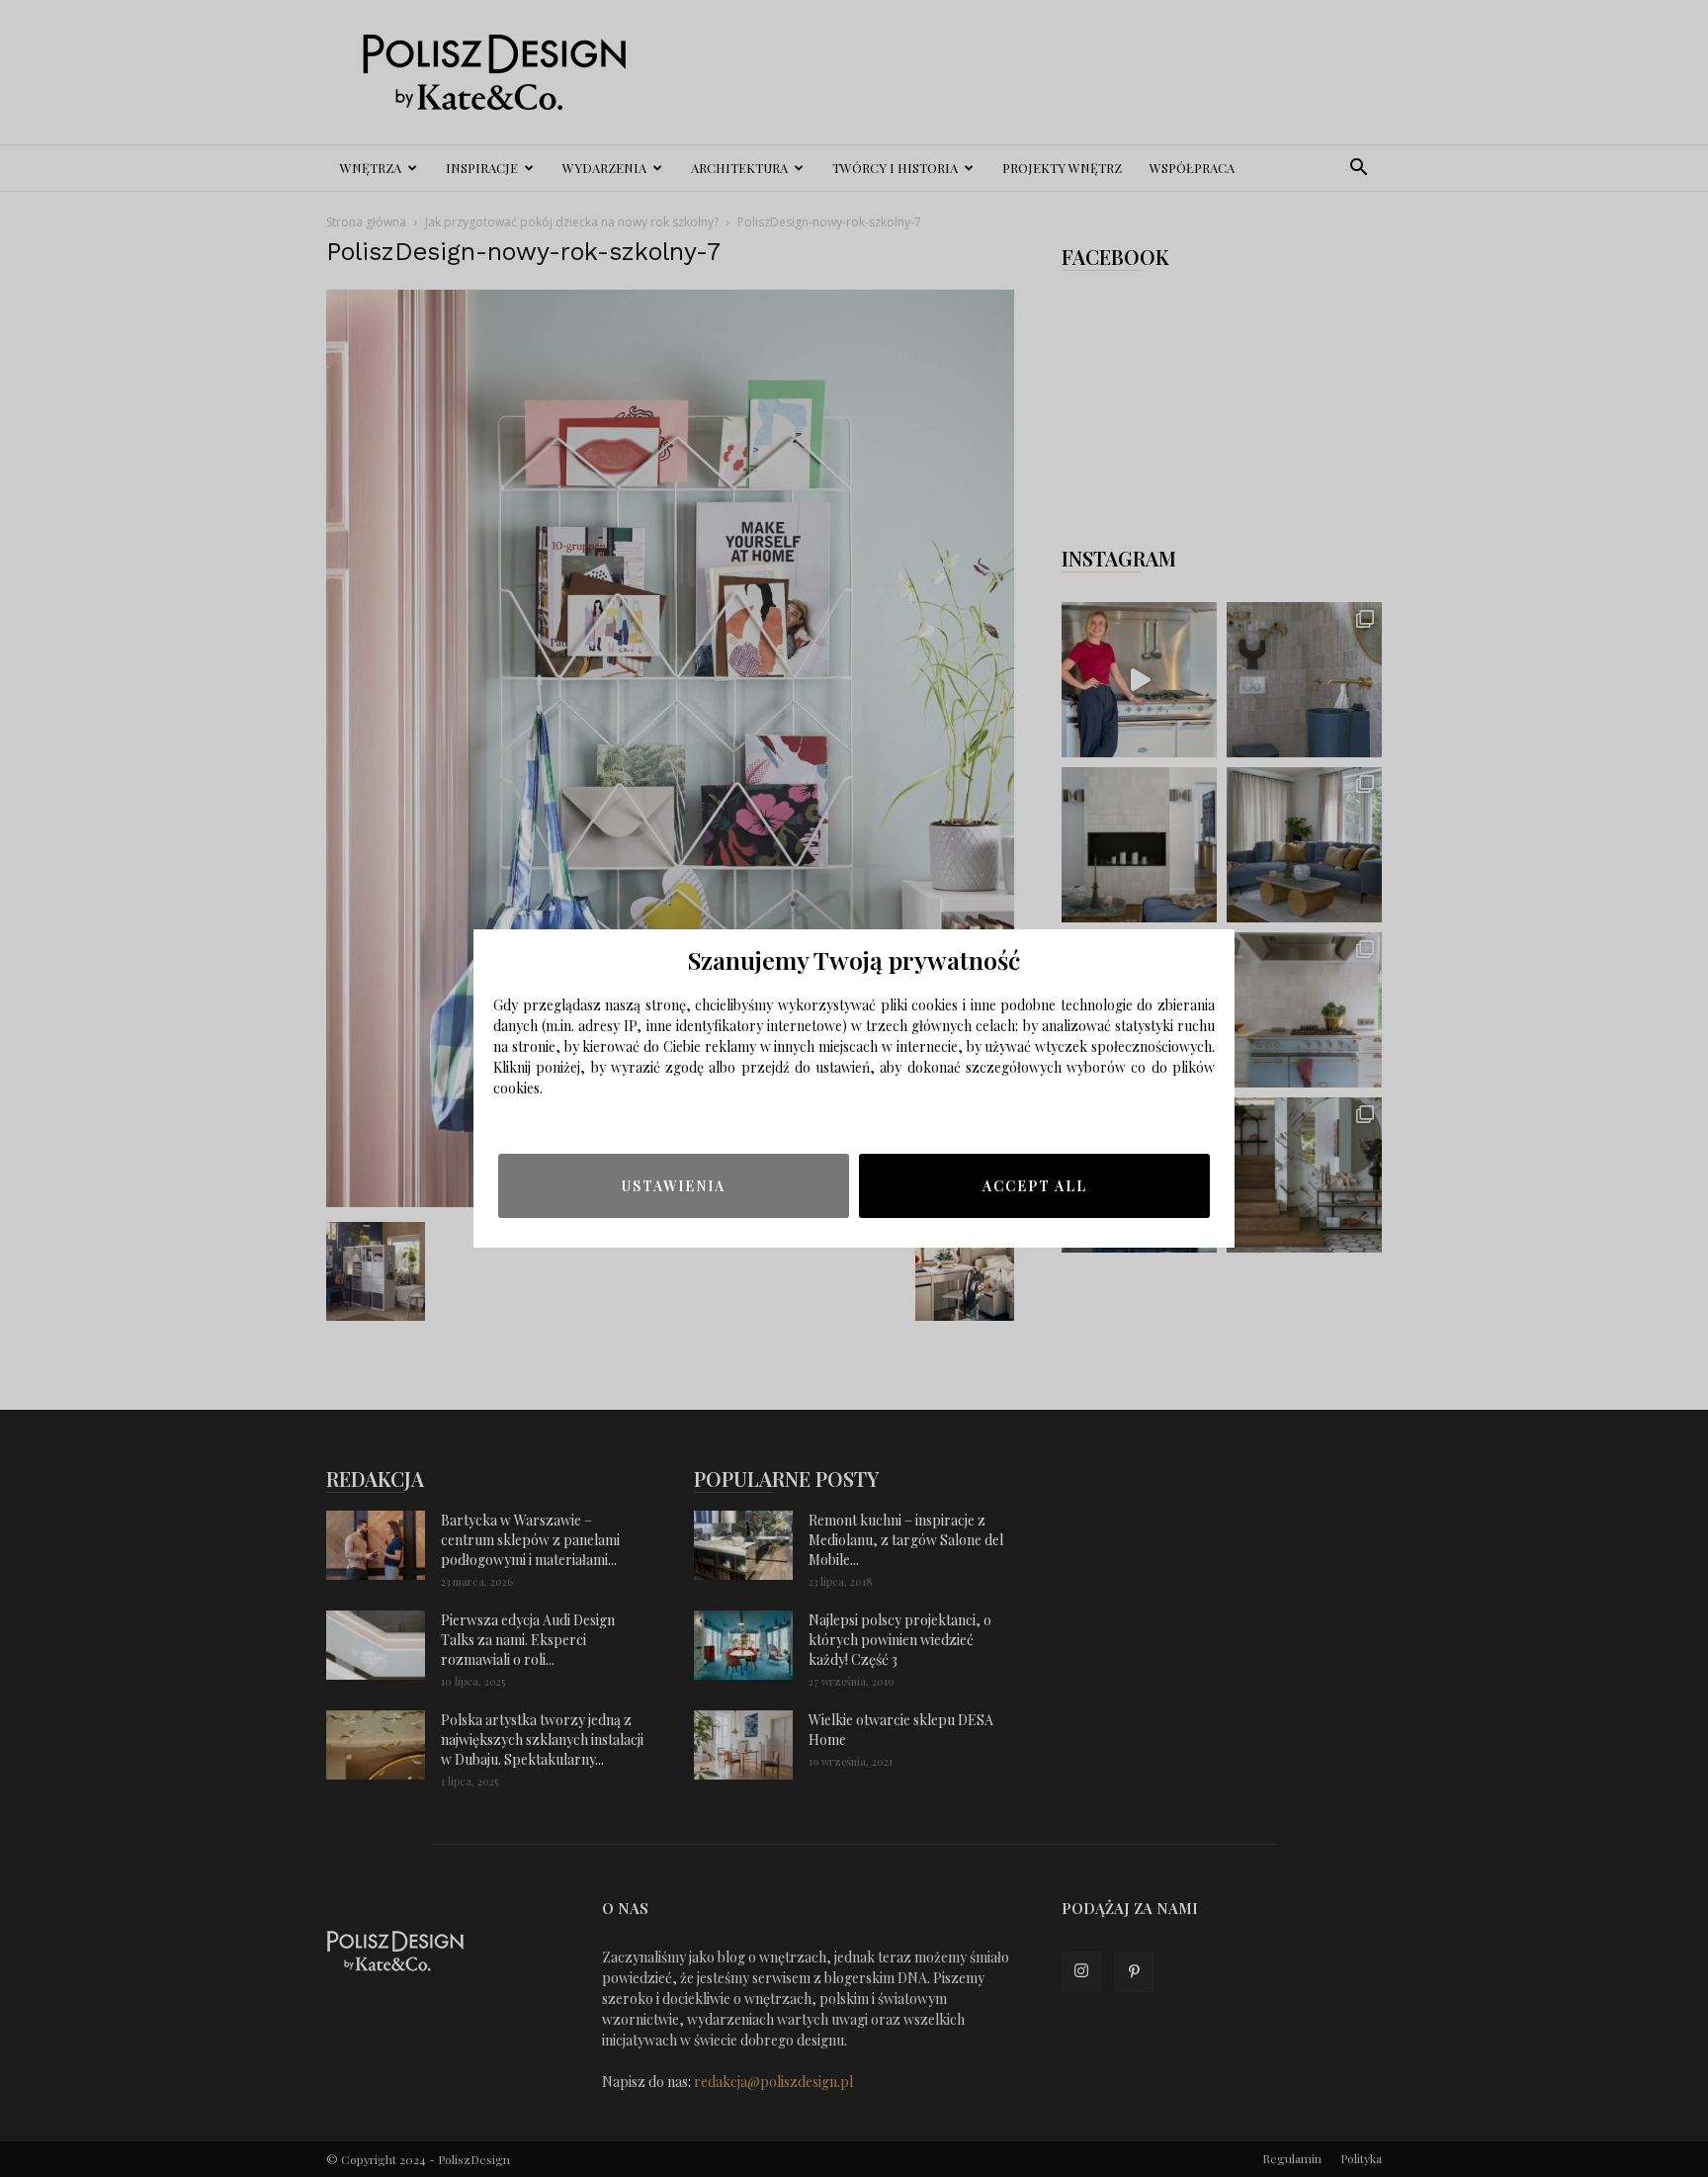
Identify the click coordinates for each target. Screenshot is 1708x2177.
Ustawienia (674, 1186)
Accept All (1035, 1186)
